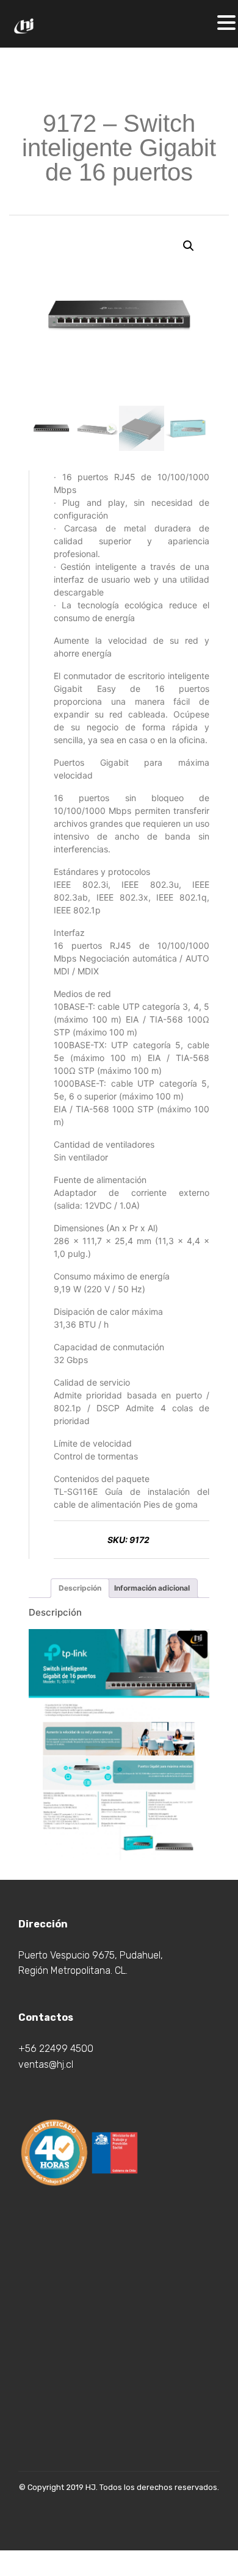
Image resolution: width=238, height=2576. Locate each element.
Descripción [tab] (80, 1588)
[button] (189, 246)
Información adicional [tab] (152, 1588)
